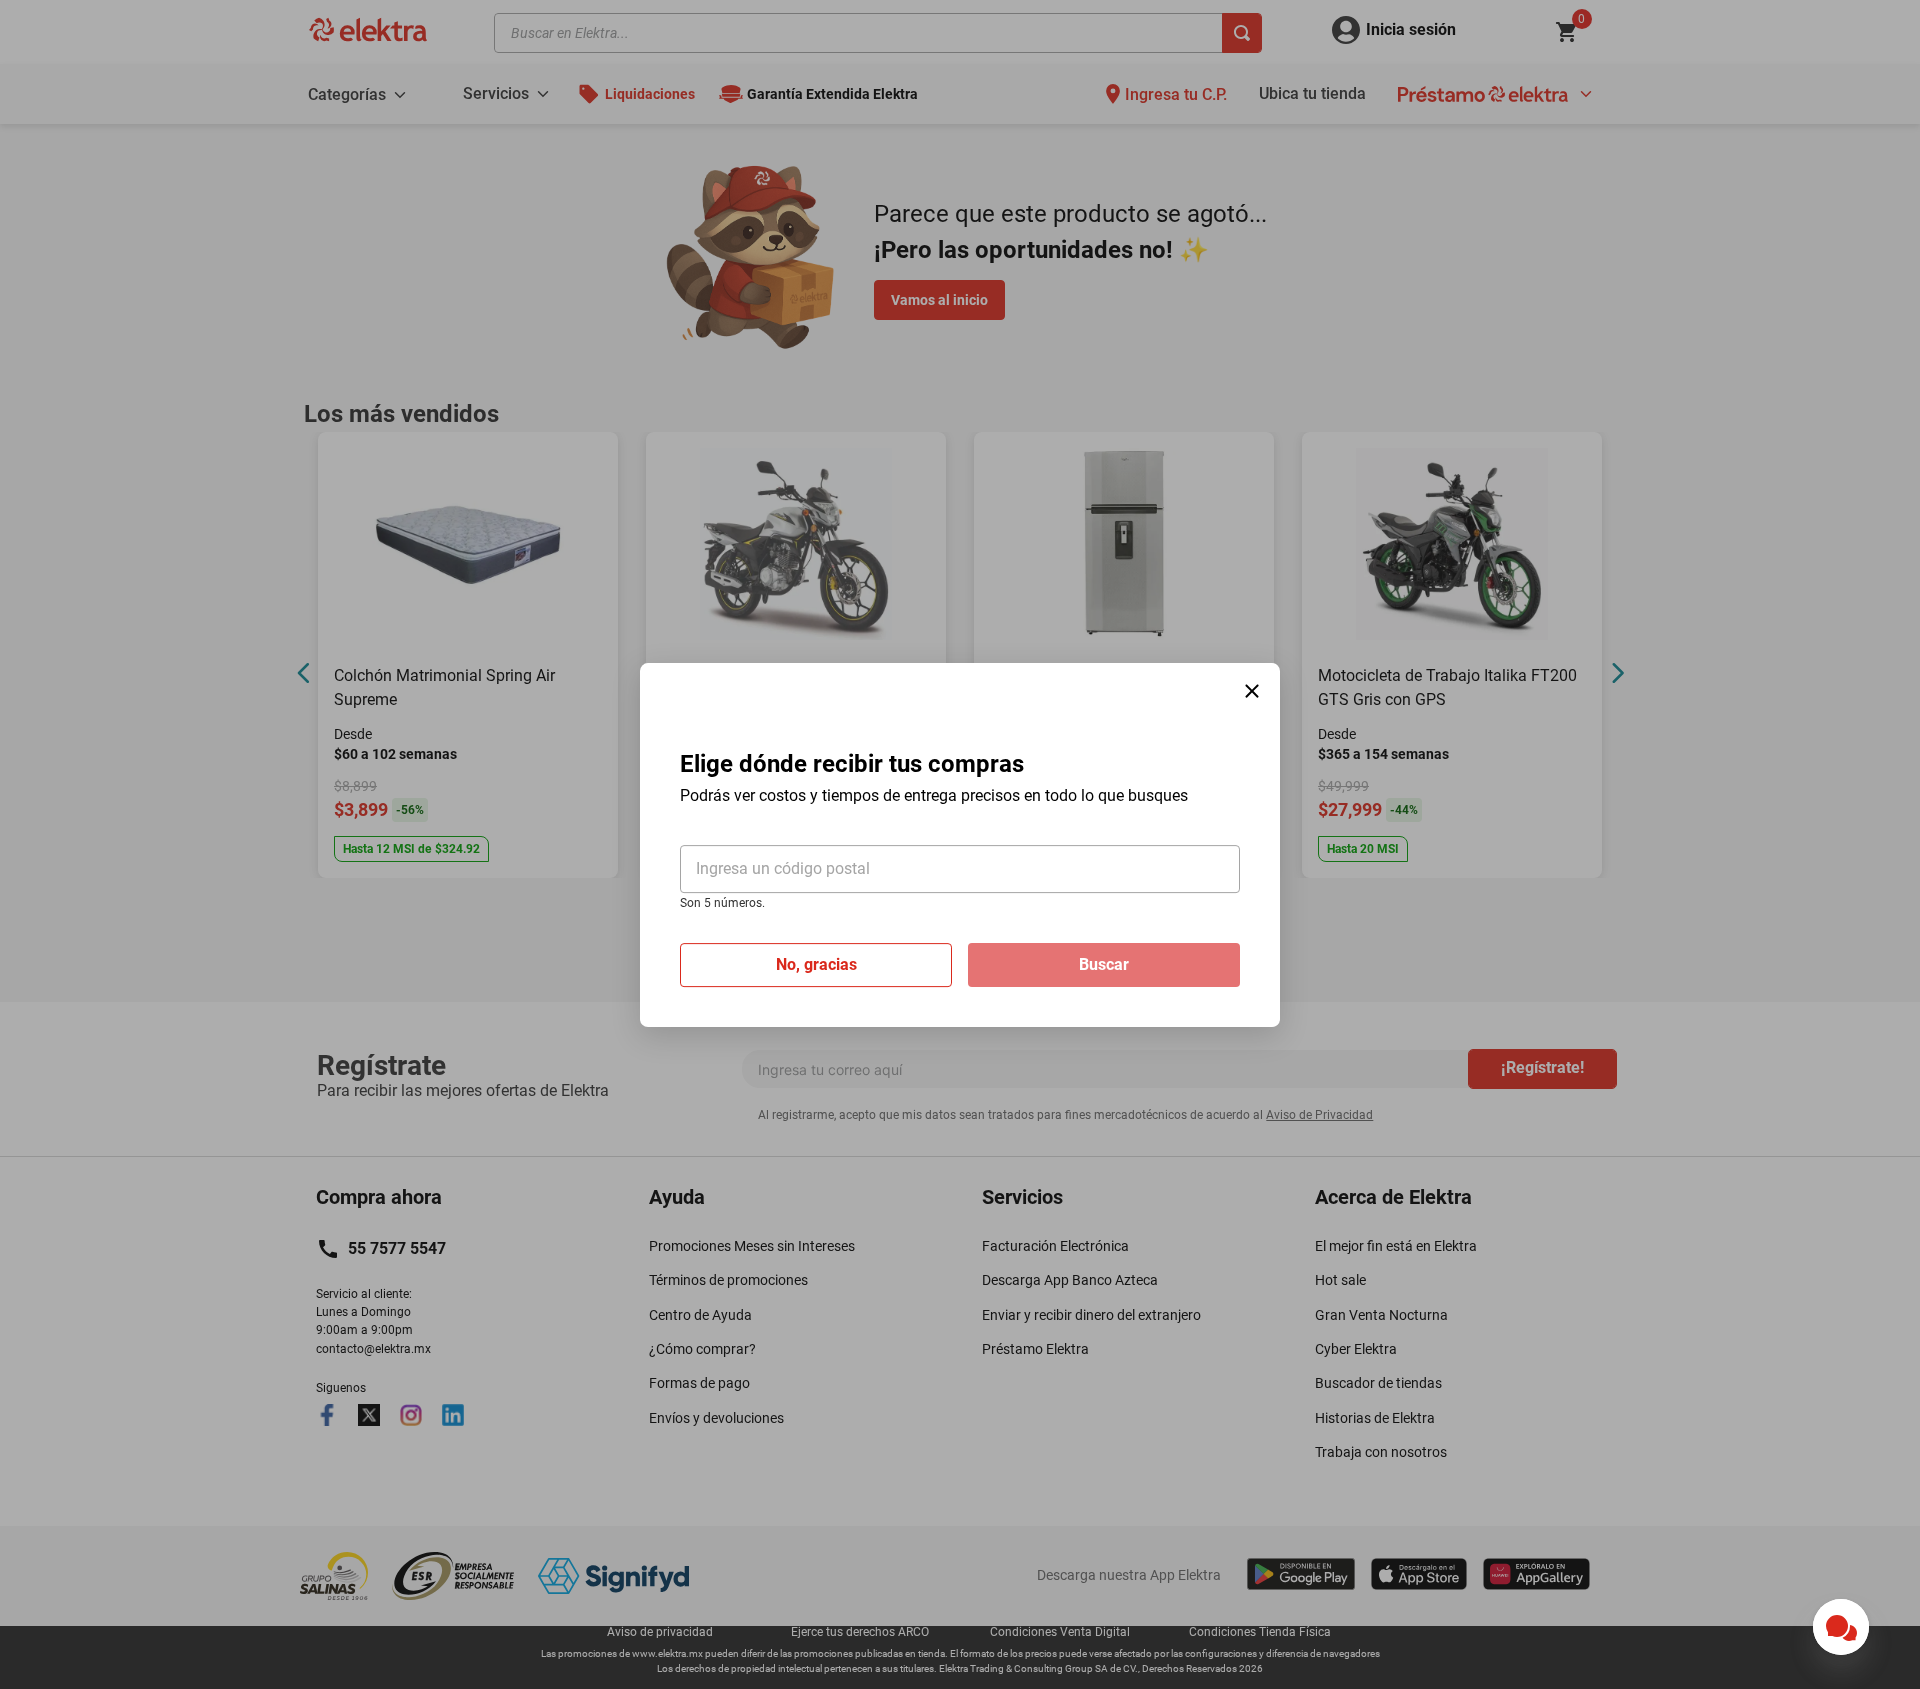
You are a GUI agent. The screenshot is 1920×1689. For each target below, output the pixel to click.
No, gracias (816, 963)
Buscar (1104, 963)
